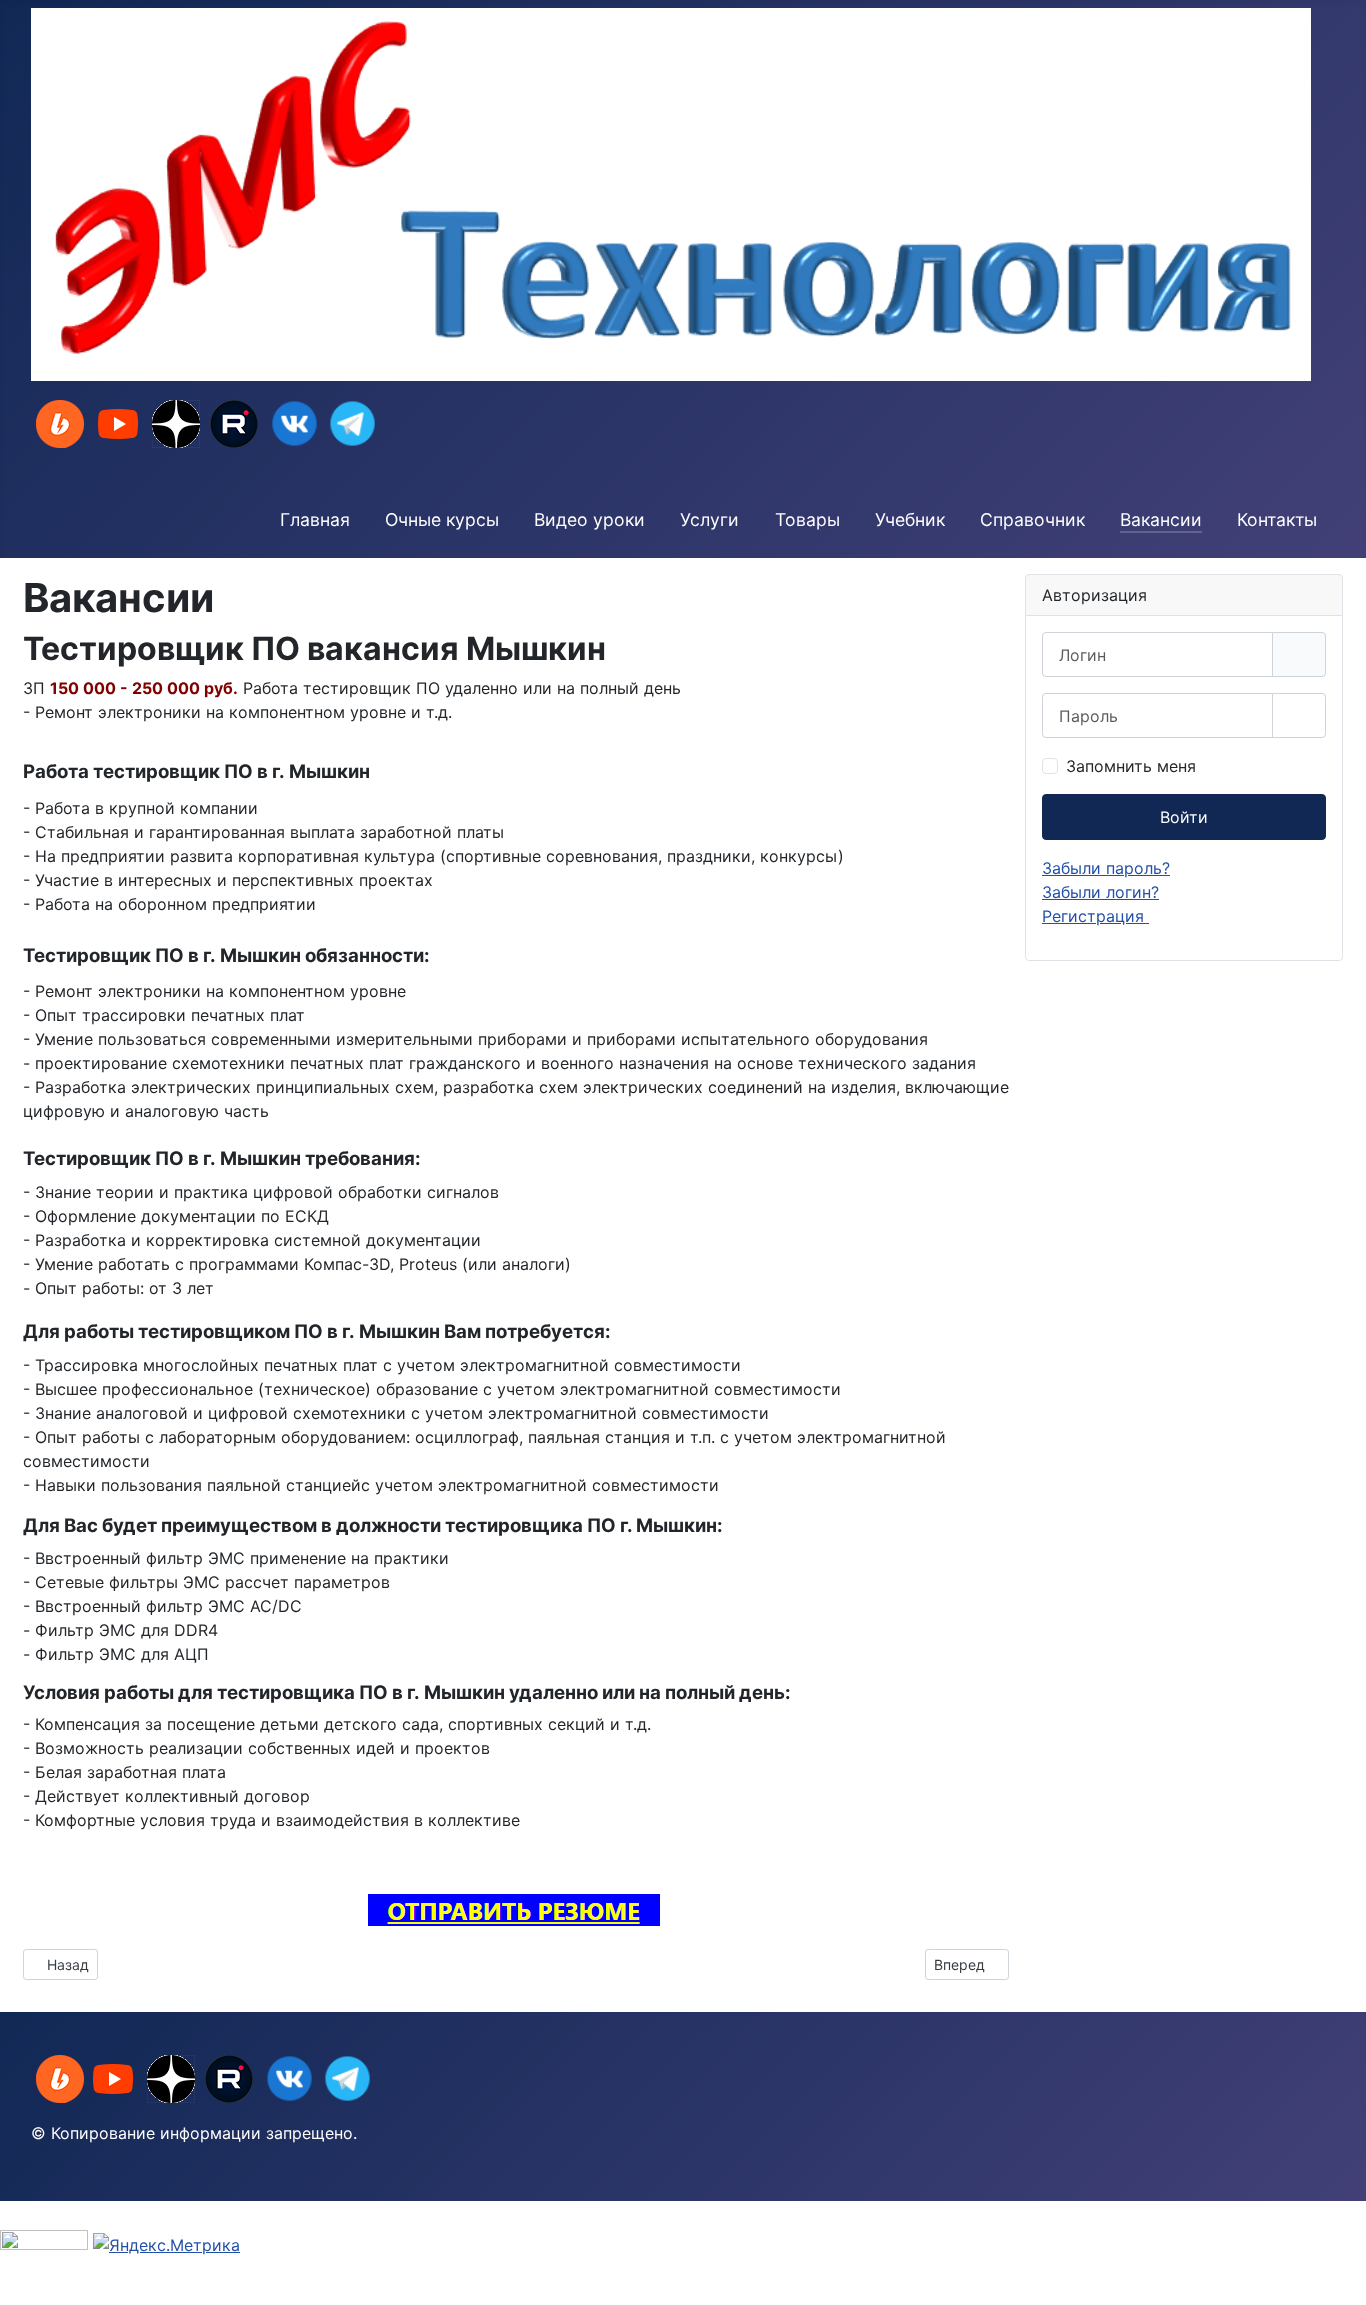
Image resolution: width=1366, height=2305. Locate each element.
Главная (315, 519)
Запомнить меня (1131, 766)
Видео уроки (589, 519)
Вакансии (1161, 519)
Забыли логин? (1100, 892)
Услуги (709, 519)
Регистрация (1095, 916)
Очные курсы (442, 519)
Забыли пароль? (1106, 868)
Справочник (1032, 519)
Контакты (1277, 519)
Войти (1184, 817)
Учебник (910, 519)
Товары (807, 519)
